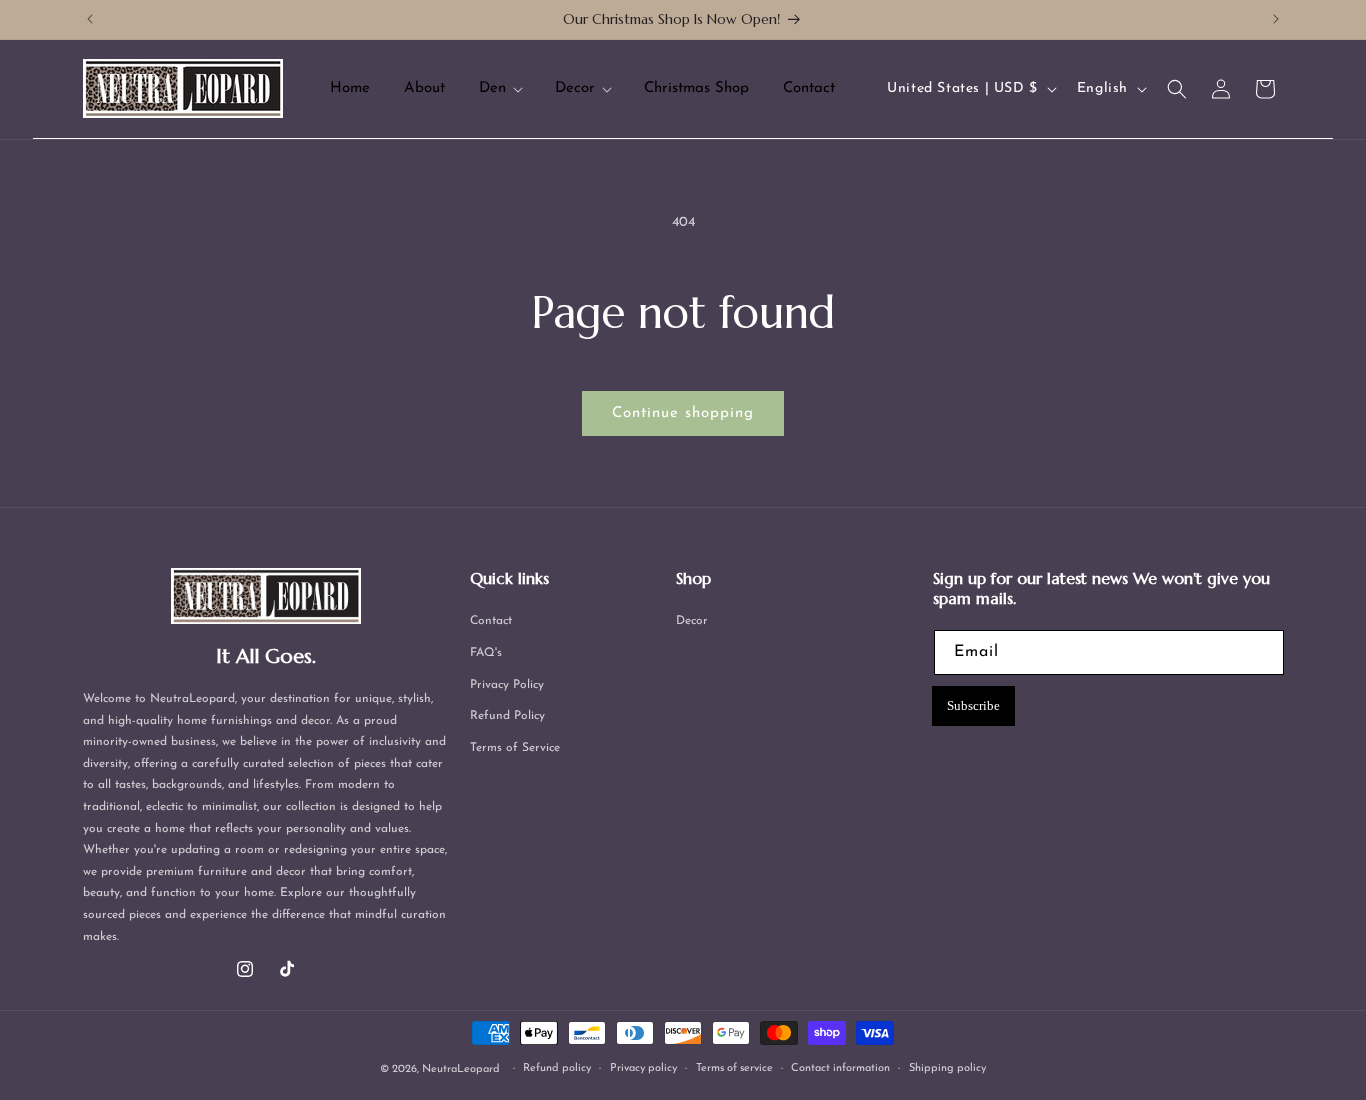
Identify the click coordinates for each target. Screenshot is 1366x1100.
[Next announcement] (1276, 19)
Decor (692, 622)
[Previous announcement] (90, 19)
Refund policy (557, 1068)
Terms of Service (515, 748)
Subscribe (973, 705)
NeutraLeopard (461, 1069)
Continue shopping (683, 413)
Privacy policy (643, 1068)
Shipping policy (947, 1068)
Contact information (840, 1068)
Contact (491, 622)
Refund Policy (507, 716)
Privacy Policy (507, 685)
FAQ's (486, 653)
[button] (500, 89)
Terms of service (734, 1068)
